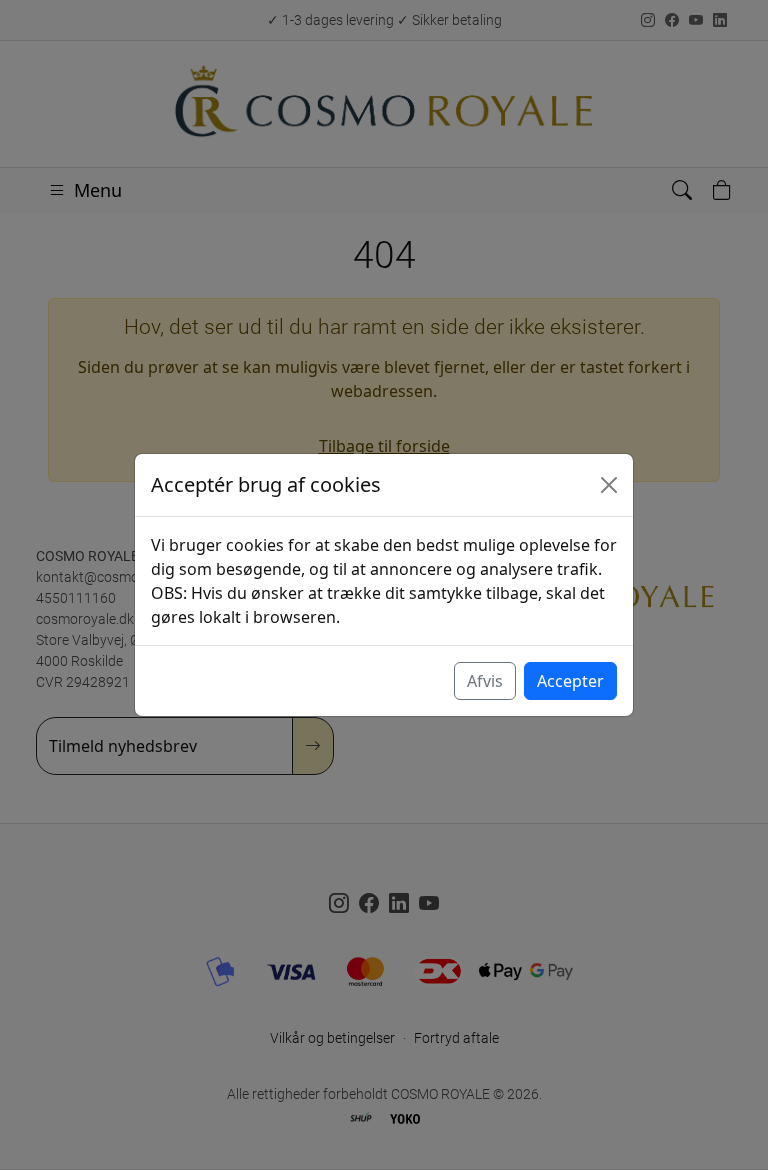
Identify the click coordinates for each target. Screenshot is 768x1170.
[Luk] (609, 485)
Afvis (485, 681)
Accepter (570, 681)
